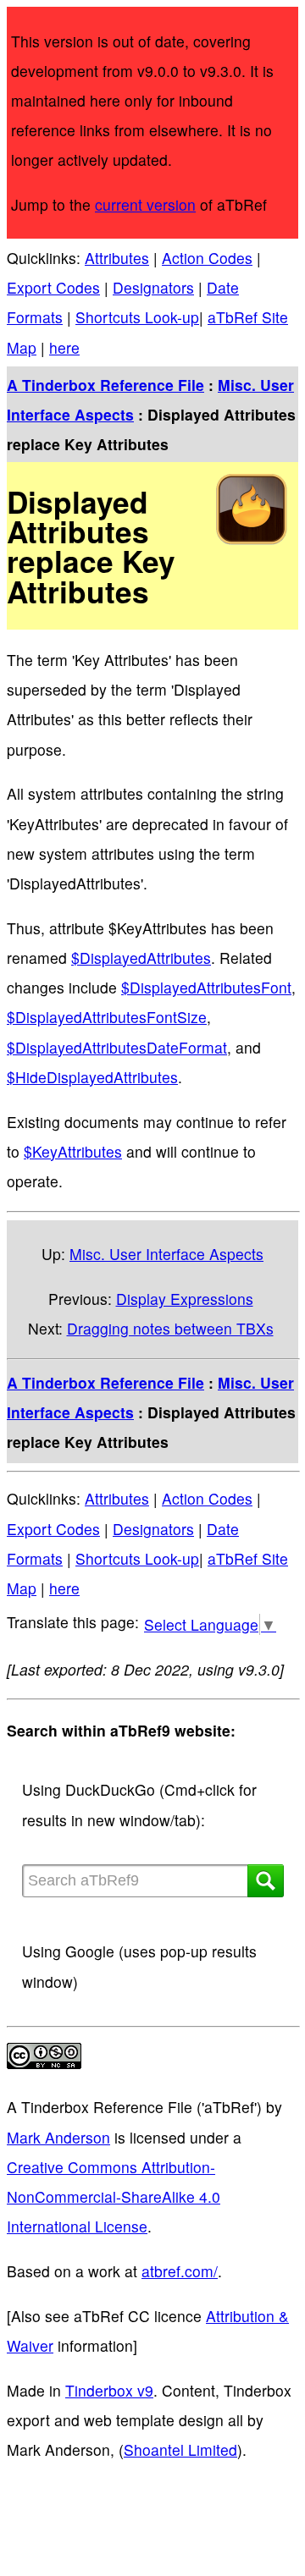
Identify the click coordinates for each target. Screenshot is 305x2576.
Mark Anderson (58, 2137)
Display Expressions (185, 1299)
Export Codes (53, 287)
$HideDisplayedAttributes (92, 1077)
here (64, 347)
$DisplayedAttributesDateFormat (117, 1047)
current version (145, 204)
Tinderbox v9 (109, 2390)
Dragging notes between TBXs (170, 1328)
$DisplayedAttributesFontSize (107, 1017)
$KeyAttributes (73, 1151)
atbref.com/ (180, 2271)
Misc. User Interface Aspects (166, 1254)
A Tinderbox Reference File (105, 385)
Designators (153, 287)
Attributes (117, 258)
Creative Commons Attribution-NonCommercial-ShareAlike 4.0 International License (114, 2196)
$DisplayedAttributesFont (206, 987)
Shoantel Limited (180, 2449)
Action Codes (207, 258)
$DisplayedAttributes (141, 958)
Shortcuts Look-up (137, 317)
